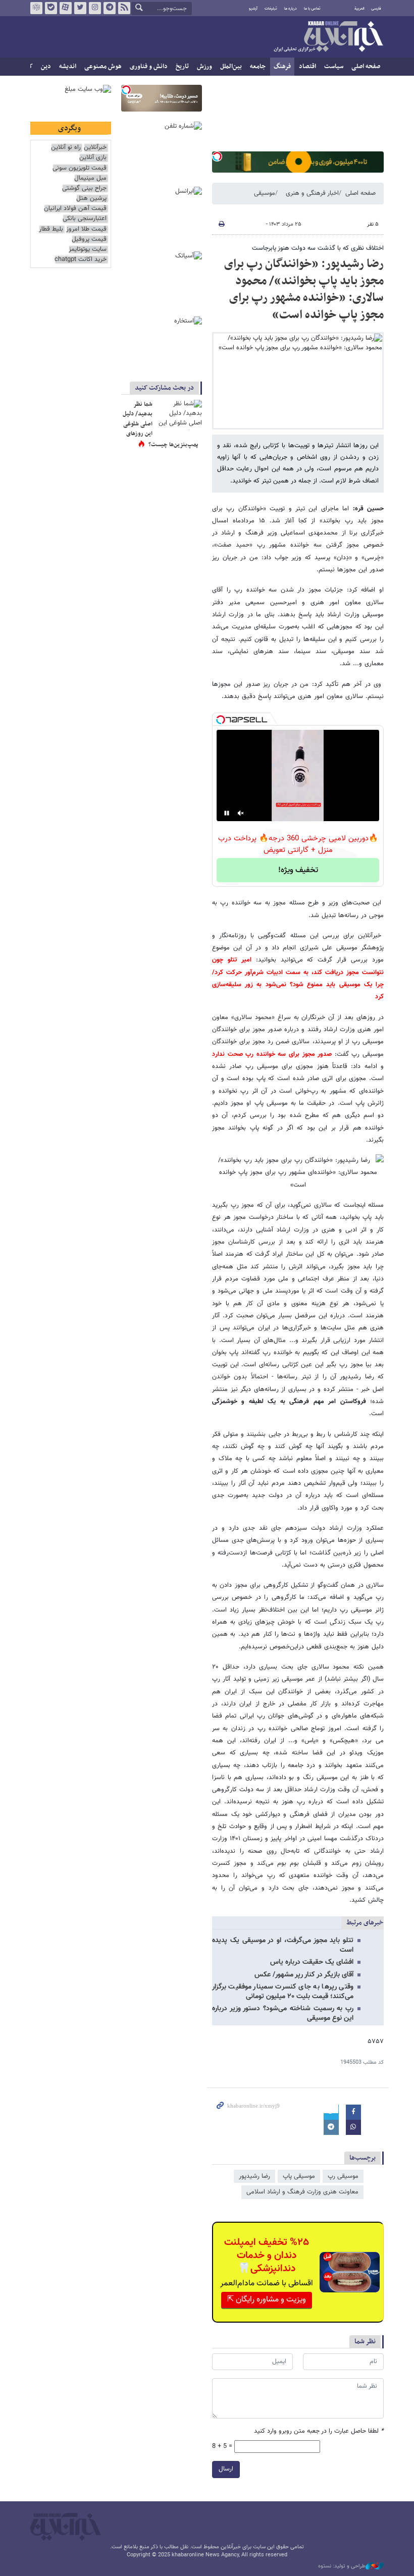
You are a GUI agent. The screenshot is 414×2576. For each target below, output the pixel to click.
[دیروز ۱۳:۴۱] (179, 415)
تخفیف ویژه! (298, 870)
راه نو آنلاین (66, 148)
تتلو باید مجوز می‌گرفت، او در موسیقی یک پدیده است (283, 1945)
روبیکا (36, 8)
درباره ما (291, 9)
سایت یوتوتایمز (88, 250)
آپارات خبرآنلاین (66, 8)
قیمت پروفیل (89, 239)
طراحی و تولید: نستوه (342, 2566)
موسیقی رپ (343, 2176)
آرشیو (253, 9)
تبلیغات (271, 9)
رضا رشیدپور (254, 2176)
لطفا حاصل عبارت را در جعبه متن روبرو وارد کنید (319, 2431)
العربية (359, 9)
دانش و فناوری (149, 67)
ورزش (204, 67)
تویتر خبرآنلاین (80, 8)
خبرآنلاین (328, 37)
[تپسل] (217, 156)
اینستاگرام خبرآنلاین (95, 8)
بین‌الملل (231, 67)
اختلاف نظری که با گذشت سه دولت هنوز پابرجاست (318, 248)
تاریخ (182, 67)
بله (51, 8)
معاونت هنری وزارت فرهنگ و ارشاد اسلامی (302, 2192)
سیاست (334, 67)
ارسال (226, 2469)
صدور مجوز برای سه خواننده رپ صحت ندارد (272, 1054)
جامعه (258, 67)
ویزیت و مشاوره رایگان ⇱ (267, 2300)
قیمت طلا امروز (86, 229)
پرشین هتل (91, 199)
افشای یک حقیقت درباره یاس (312, 1962)
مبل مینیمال (90, 178)
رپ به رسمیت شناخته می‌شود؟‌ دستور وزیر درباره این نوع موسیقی (283, 2014)
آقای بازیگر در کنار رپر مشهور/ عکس (304, 1975)
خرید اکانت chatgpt (81, 260)
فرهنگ (282, 67)
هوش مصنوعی (103, 67)
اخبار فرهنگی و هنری (312, 193)
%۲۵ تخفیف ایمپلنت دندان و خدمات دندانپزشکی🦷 (267, 2256)
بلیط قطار (51, 229)
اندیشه (68, 67)
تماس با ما (312, 9)
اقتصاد (307, 67)
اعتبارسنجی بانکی (85, 219)
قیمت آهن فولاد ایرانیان (75, 209)
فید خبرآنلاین (124, 8)
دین (46, 67)
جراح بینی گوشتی (84, 189)
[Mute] (241, 813)
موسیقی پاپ (299, 2176)
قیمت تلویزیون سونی (80, 168)
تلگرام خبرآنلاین (110, 8)
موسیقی (265, 193)
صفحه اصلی (366, 67)
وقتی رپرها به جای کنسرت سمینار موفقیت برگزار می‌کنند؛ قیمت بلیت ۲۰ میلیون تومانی (283, 1992)
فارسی (376, 9)
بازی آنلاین (93, 158)
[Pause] (227, 813)
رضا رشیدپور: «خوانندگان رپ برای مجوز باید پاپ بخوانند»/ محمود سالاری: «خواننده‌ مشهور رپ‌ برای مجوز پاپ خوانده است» (304, 289)
